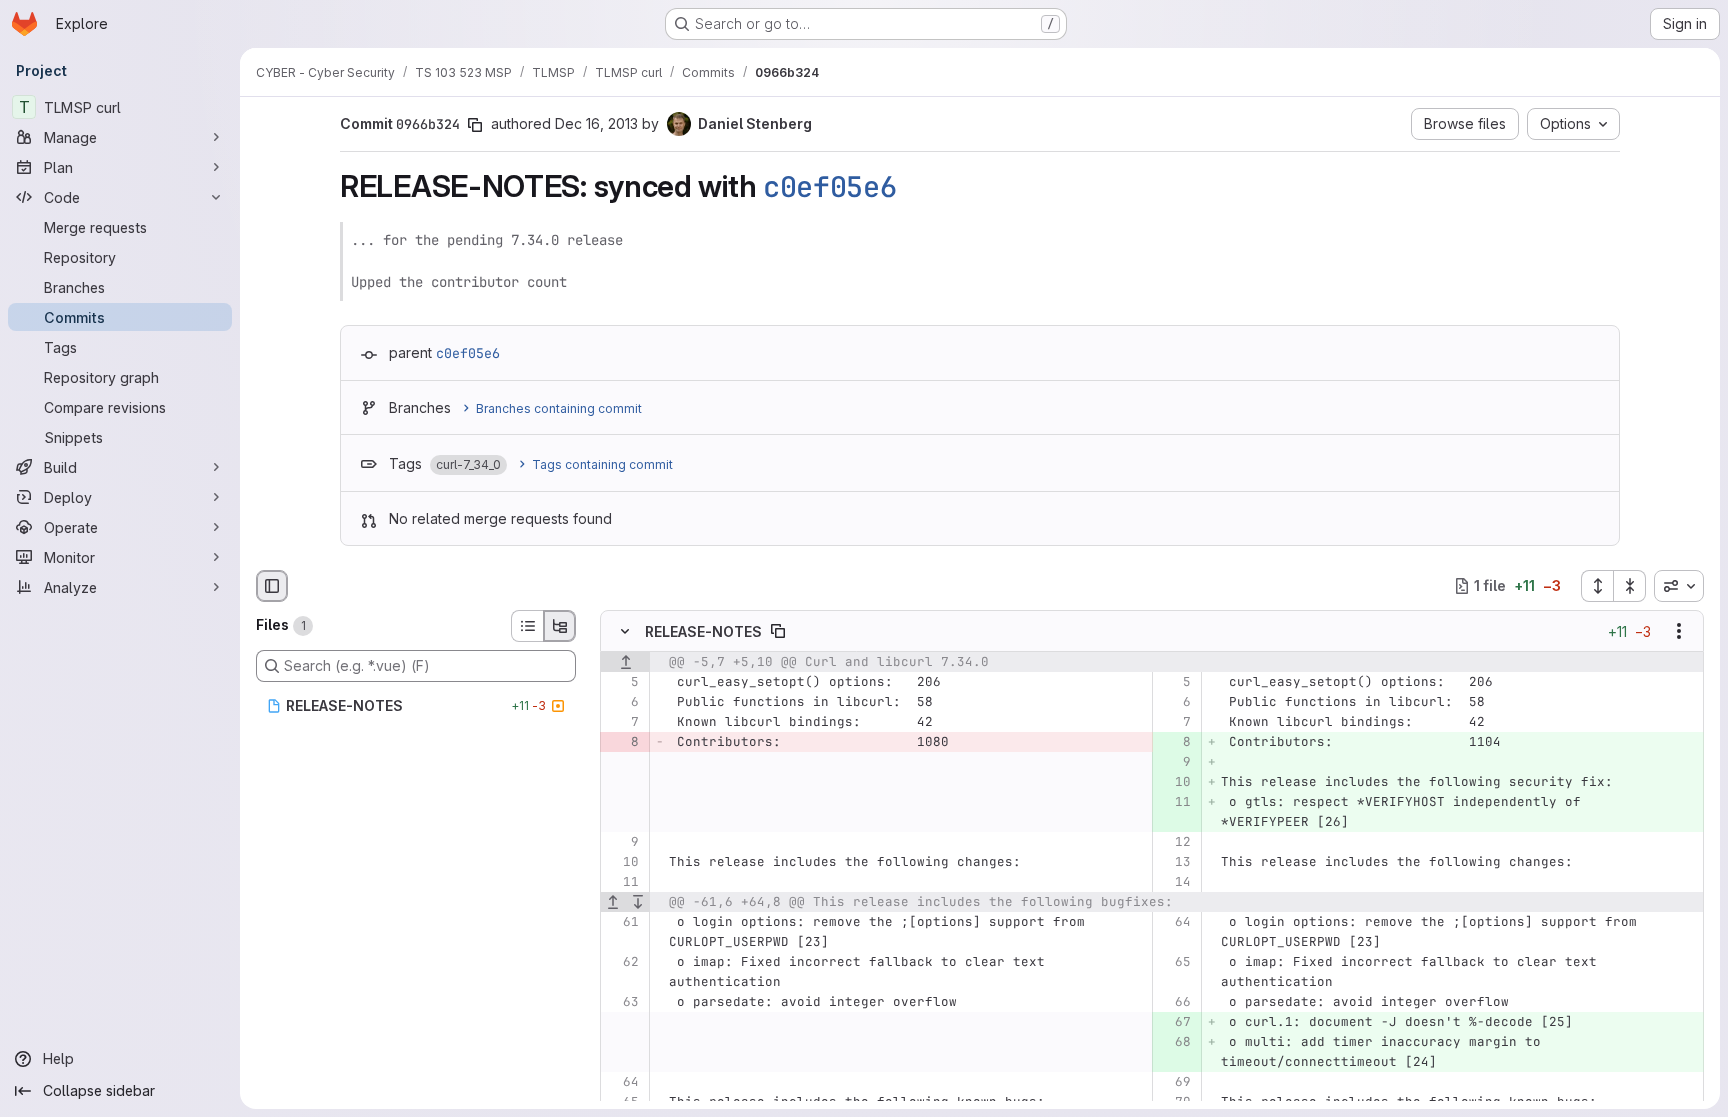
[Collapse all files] (1630, 586)
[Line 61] (622, 922)
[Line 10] (622, 862)
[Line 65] (1174, 962)
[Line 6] (622, 702)
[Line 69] (1174, 1082)
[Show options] (1679, 631)
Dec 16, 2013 (596, 123)
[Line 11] (622, 882)
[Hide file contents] (625, 631)
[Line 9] (622, 842)
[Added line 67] (1174, 1022)
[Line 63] (622, 1002)
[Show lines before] (625, 662)
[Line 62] (622, 962)
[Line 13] (1174, 862)
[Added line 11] (1174, 802)
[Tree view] (560, 626)
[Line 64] (1174, 922)
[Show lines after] (638, 902)
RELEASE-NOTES (703, 630)
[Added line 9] (1174, 762)
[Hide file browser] (272, 586)
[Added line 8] (1174, 742)
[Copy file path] (778, 631)
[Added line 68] (1174, 1042)
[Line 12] (1174, 842)
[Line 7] (622, 722)
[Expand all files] (1597, 586)
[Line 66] (1174, 1002)
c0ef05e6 (830, 187)
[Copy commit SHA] (475, 125)
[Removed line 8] (622, 742)
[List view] (527, 626)
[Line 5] (622, 682)
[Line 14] (1174, 882)
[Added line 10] (1174, 782)
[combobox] (1679, 586)
